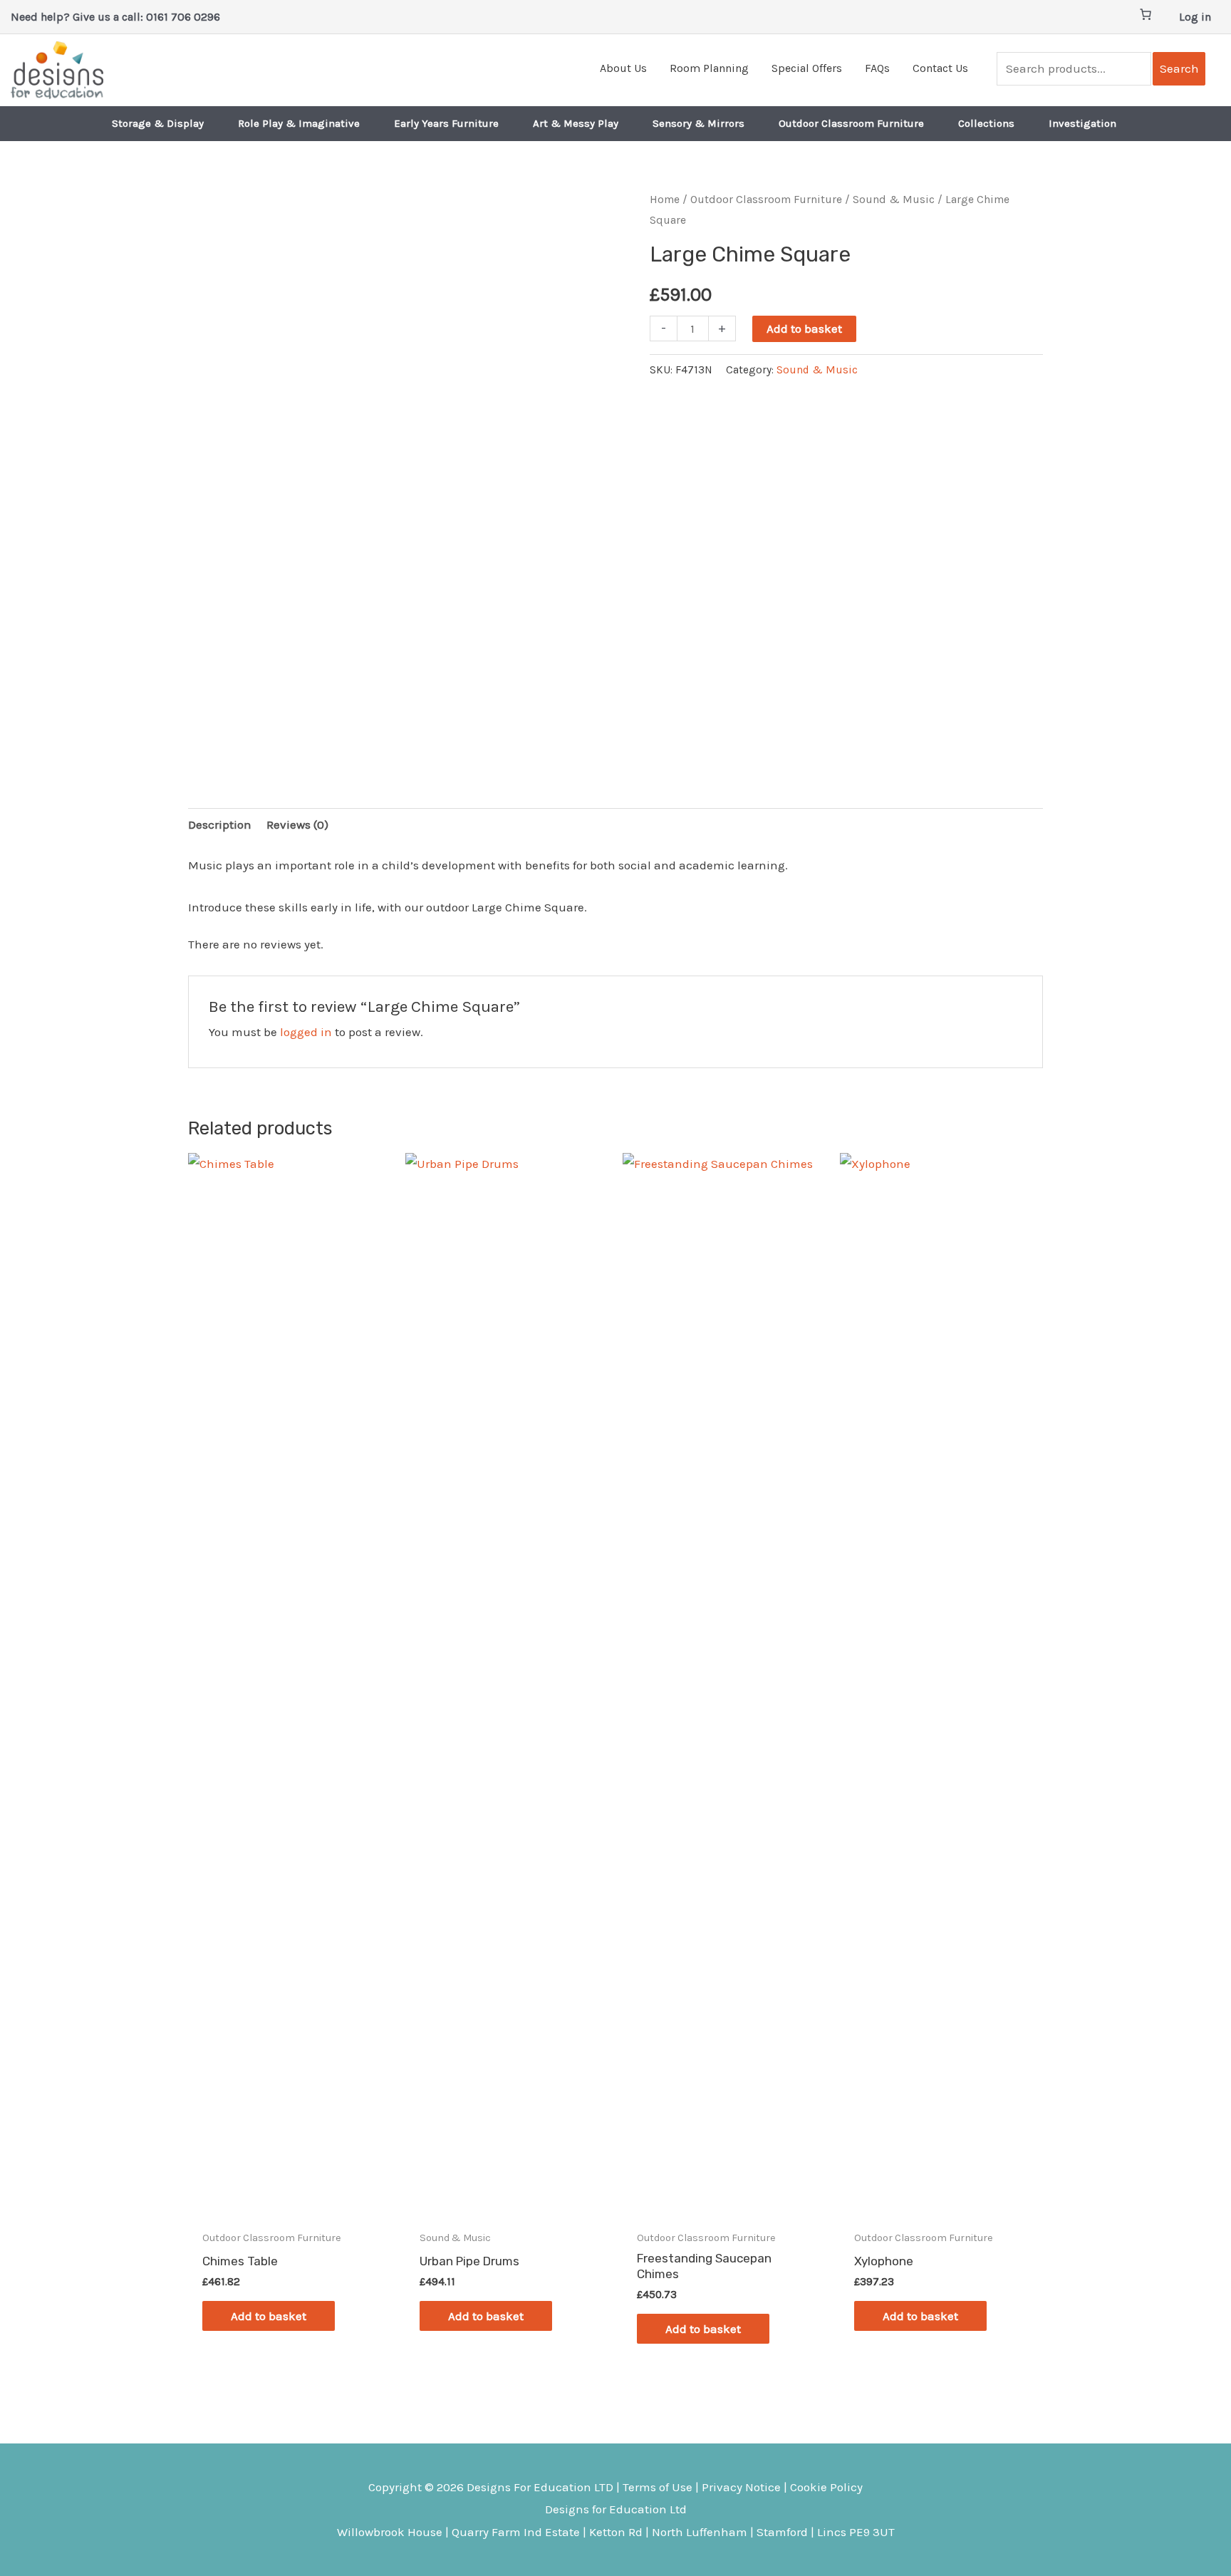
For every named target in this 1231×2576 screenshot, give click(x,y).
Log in (1195, 17)
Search (1179, 68)
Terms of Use (658, 2487)
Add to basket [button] (269, 2316)
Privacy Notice (741, 2487)
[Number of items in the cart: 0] (1146, 14)
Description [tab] (220, 824)
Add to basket (804, 329)
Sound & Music (894, 200)
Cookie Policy (826, 2487)
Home (665, 200)
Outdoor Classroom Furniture (766, 200)
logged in (306, 1032)
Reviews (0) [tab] (297, 824)
